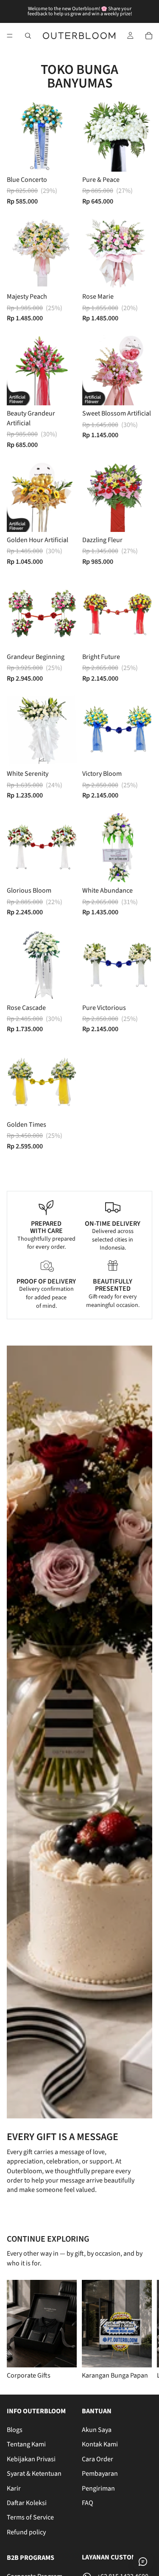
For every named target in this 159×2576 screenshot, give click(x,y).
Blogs (15, 2430)
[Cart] (149, 36)
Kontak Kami (100, 2445)
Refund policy (26, 2532)
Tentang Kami (26, 2445)
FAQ (88, 2503)
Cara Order (98, 2459)
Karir (14, 2488)
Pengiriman (98, 2488)
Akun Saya (97, 2430)
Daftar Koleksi (27, 2503)
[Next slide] (142, 2330)
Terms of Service (30, 2518)
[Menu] (10, 36)
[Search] (28, 36)
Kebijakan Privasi (31, 2459)
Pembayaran (100, 2474)
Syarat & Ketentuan (34, 2474)
